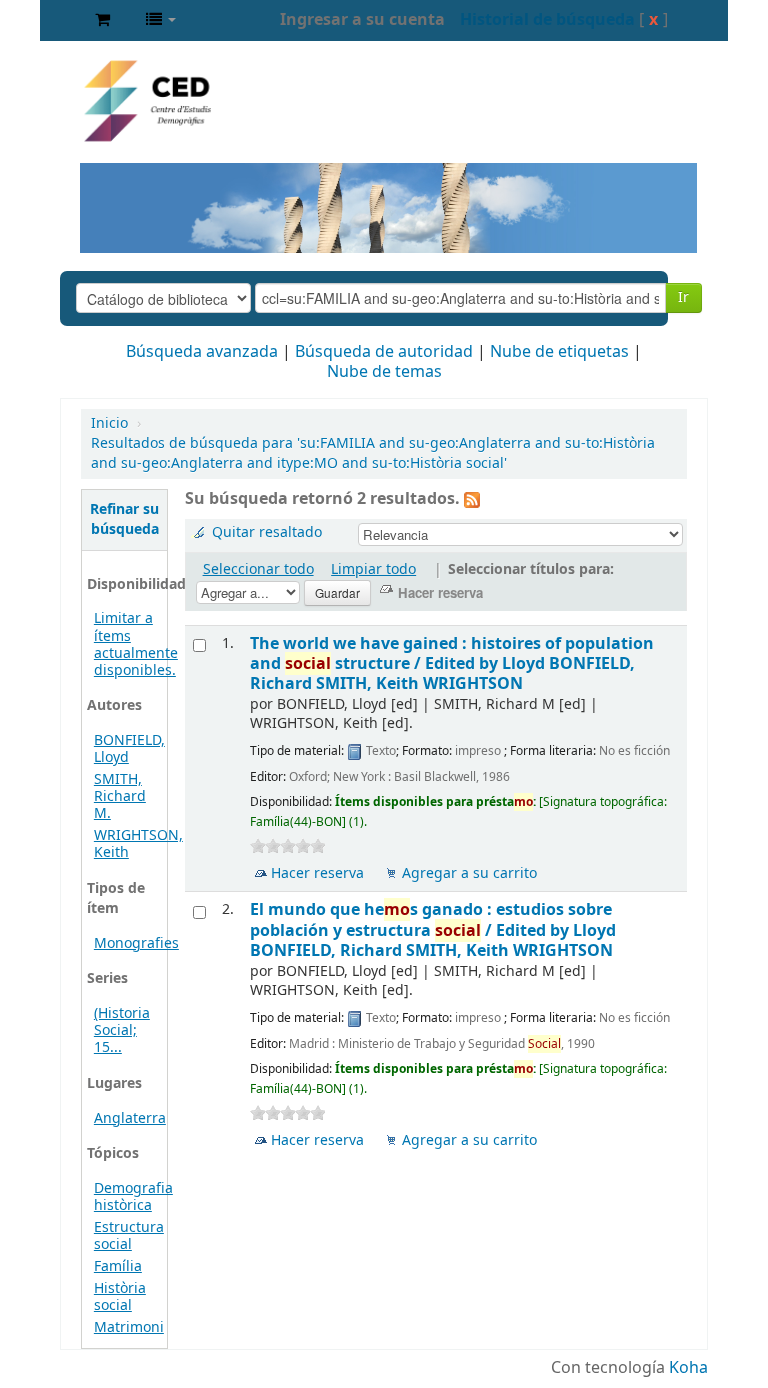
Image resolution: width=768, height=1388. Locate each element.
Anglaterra (130, 1118)
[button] (102, 20)
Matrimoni (129, 1327)
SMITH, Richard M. (120, 796)
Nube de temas (384, 372)
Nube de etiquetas (559, 352)
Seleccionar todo (258, 569)
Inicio (109, 423)
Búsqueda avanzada (202, 352)
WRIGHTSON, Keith (138, 844)
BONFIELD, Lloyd (129, 749)
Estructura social (129, 1236)
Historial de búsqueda (547, 20)
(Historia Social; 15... (122, 1030)
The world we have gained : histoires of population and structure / (452, 664)
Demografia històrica (133, 1197)
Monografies (136, 943)
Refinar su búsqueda (124, 519)
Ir (683, 297)
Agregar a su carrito (469, 873)
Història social (120, 1297)
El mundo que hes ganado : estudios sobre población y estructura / (433, 930)
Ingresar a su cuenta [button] (362, 20)
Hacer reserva (317, 873)
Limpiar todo (373, 569)
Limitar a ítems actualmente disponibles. (136, 644)
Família (118, 1266)
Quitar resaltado (267, 532)
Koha (688, 1368)
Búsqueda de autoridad (384, 352)
